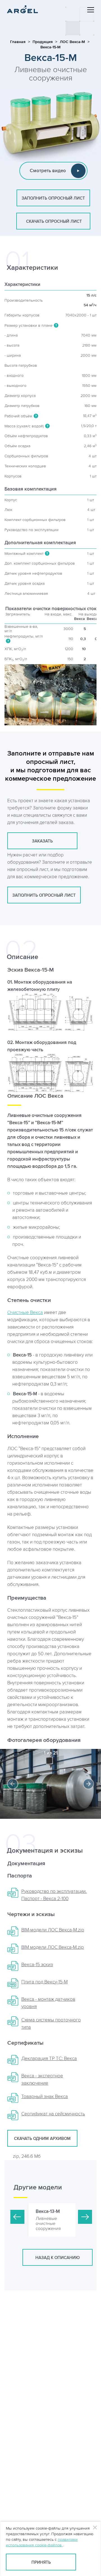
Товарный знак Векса (45, 2097)
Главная (18, 42)
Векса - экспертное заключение (42, 2080)
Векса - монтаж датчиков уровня (48, 2003)
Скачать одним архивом (42, 2139)
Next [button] (88, 1784)
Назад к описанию (58, 2258)
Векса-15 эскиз (37, 1965)
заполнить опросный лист (53, 198)
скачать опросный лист (53, 222)
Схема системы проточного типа (51, 2024)
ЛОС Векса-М (72, 42)
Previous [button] (13, 1784)
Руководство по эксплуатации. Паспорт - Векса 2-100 (54, 1895)
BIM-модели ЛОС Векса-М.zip (53, 1930)
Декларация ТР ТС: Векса (49, 2059)
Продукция (43, 42)
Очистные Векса (25, 1313)
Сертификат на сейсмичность (53, 2114)
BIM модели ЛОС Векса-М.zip (53, 1947)
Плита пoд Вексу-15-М (44, 1982)
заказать (42, 841)
